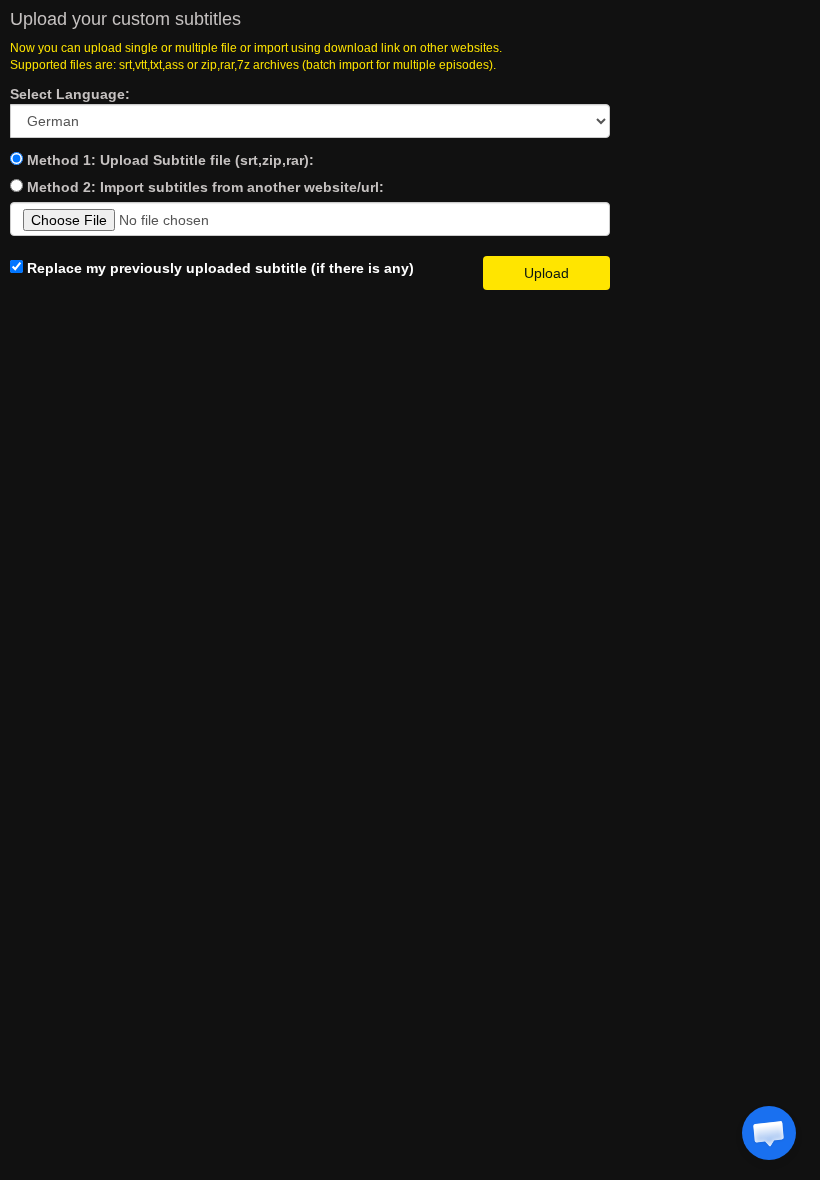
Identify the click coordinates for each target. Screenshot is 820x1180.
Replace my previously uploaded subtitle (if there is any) (218, 268)
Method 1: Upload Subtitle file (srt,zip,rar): (170, 160)
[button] (769, 1133)
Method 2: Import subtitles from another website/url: (205, 187)
